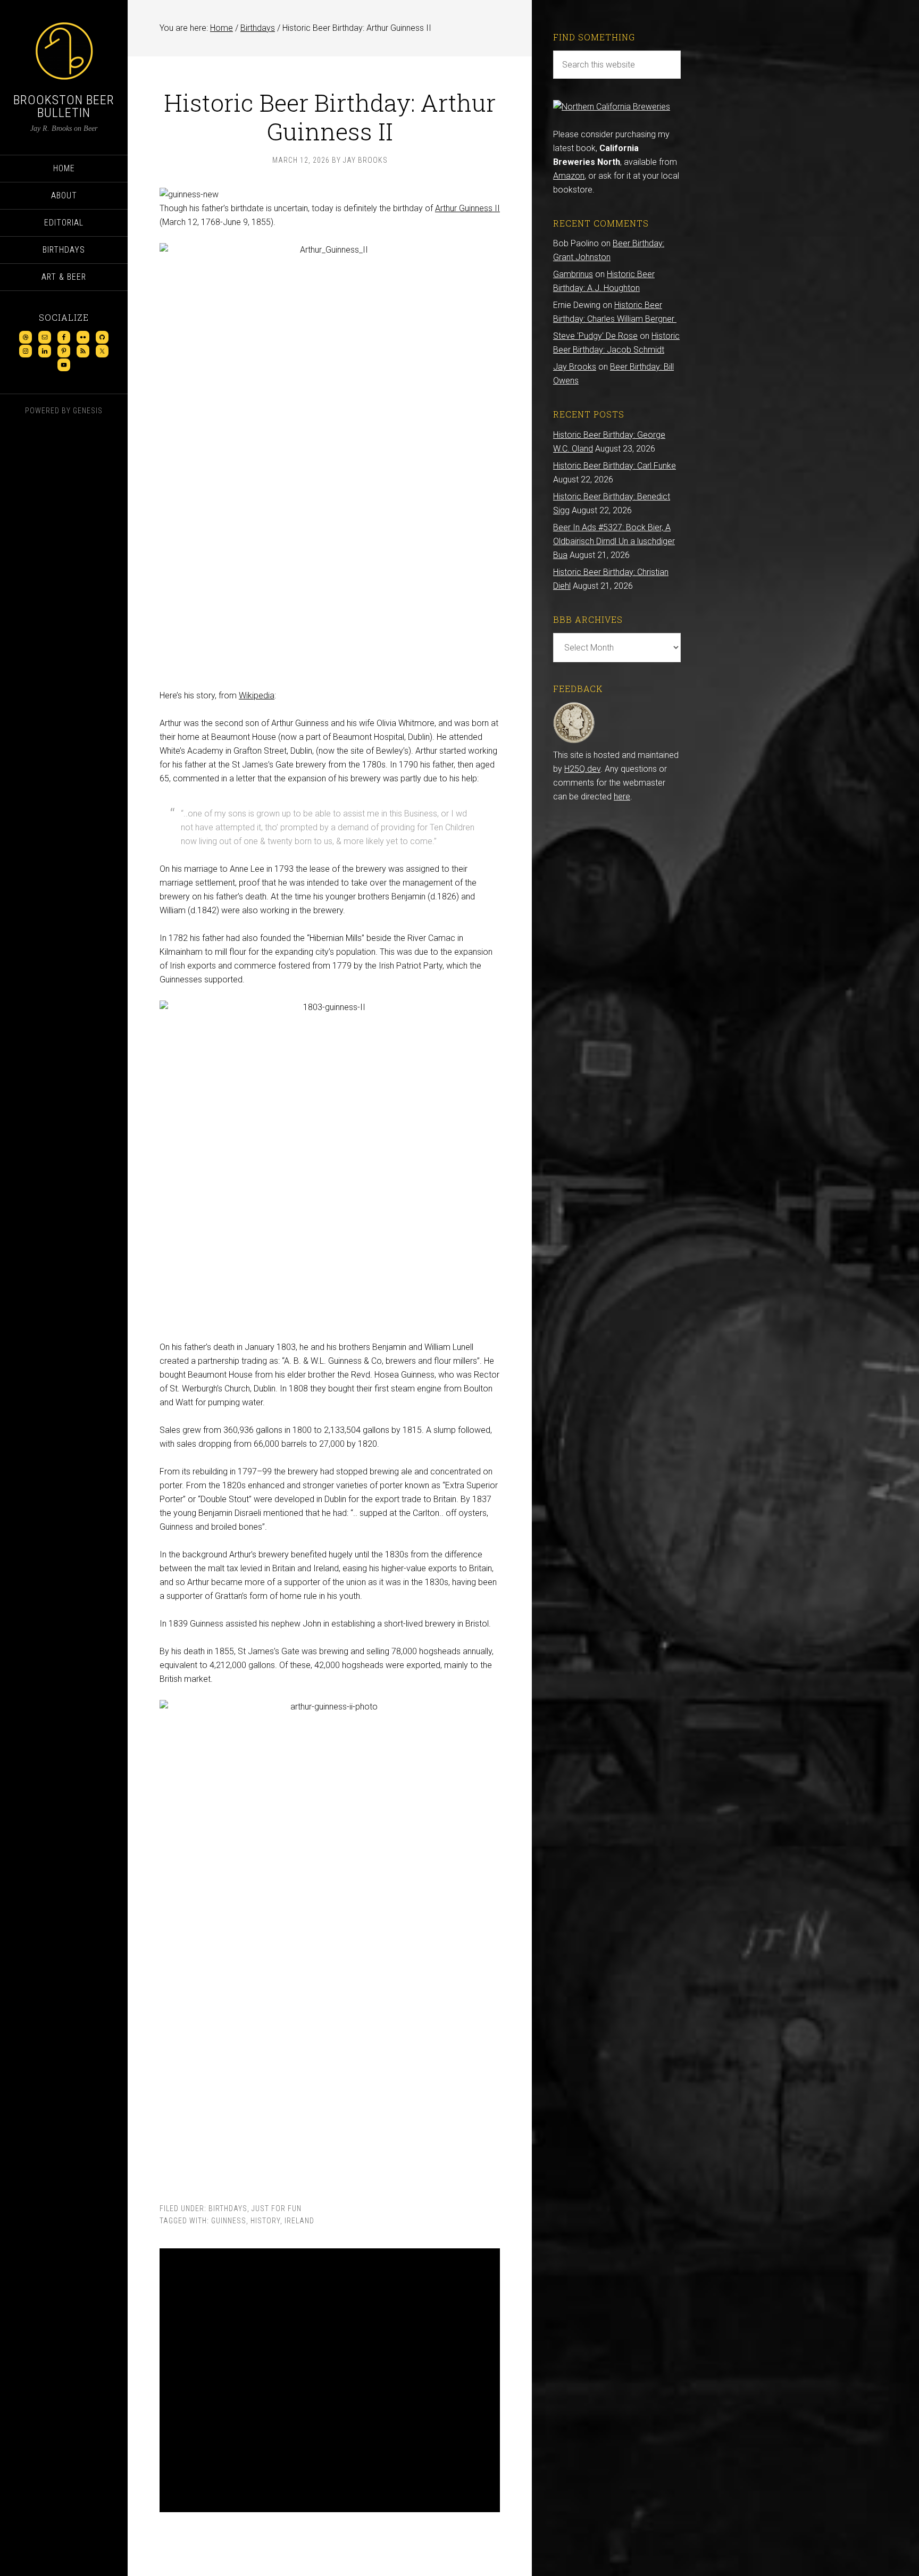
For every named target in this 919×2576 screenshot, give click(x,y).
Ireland (299, 2221)
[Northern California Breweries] (612, 107)
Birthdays (228, 2208)
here (622, 797)
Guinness (229, 2221)
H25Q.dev (582, 769)
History (265, 2221)
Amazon (569, 176)
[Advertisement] (330, 2380)
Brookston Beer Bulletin (64, 106)
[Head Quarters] (574, 741)
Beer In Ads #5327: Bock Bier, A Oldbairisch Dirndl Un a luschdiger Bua (614, 541)
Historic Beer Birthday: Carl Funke (615, 466)
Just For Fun (277, 2208)
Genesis (88, 411)
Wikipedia (257, 695)
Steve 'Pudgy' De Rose (595, 336)
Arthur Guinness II (467, 208)
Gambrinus (573, 274)
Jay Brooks (575, 367)
